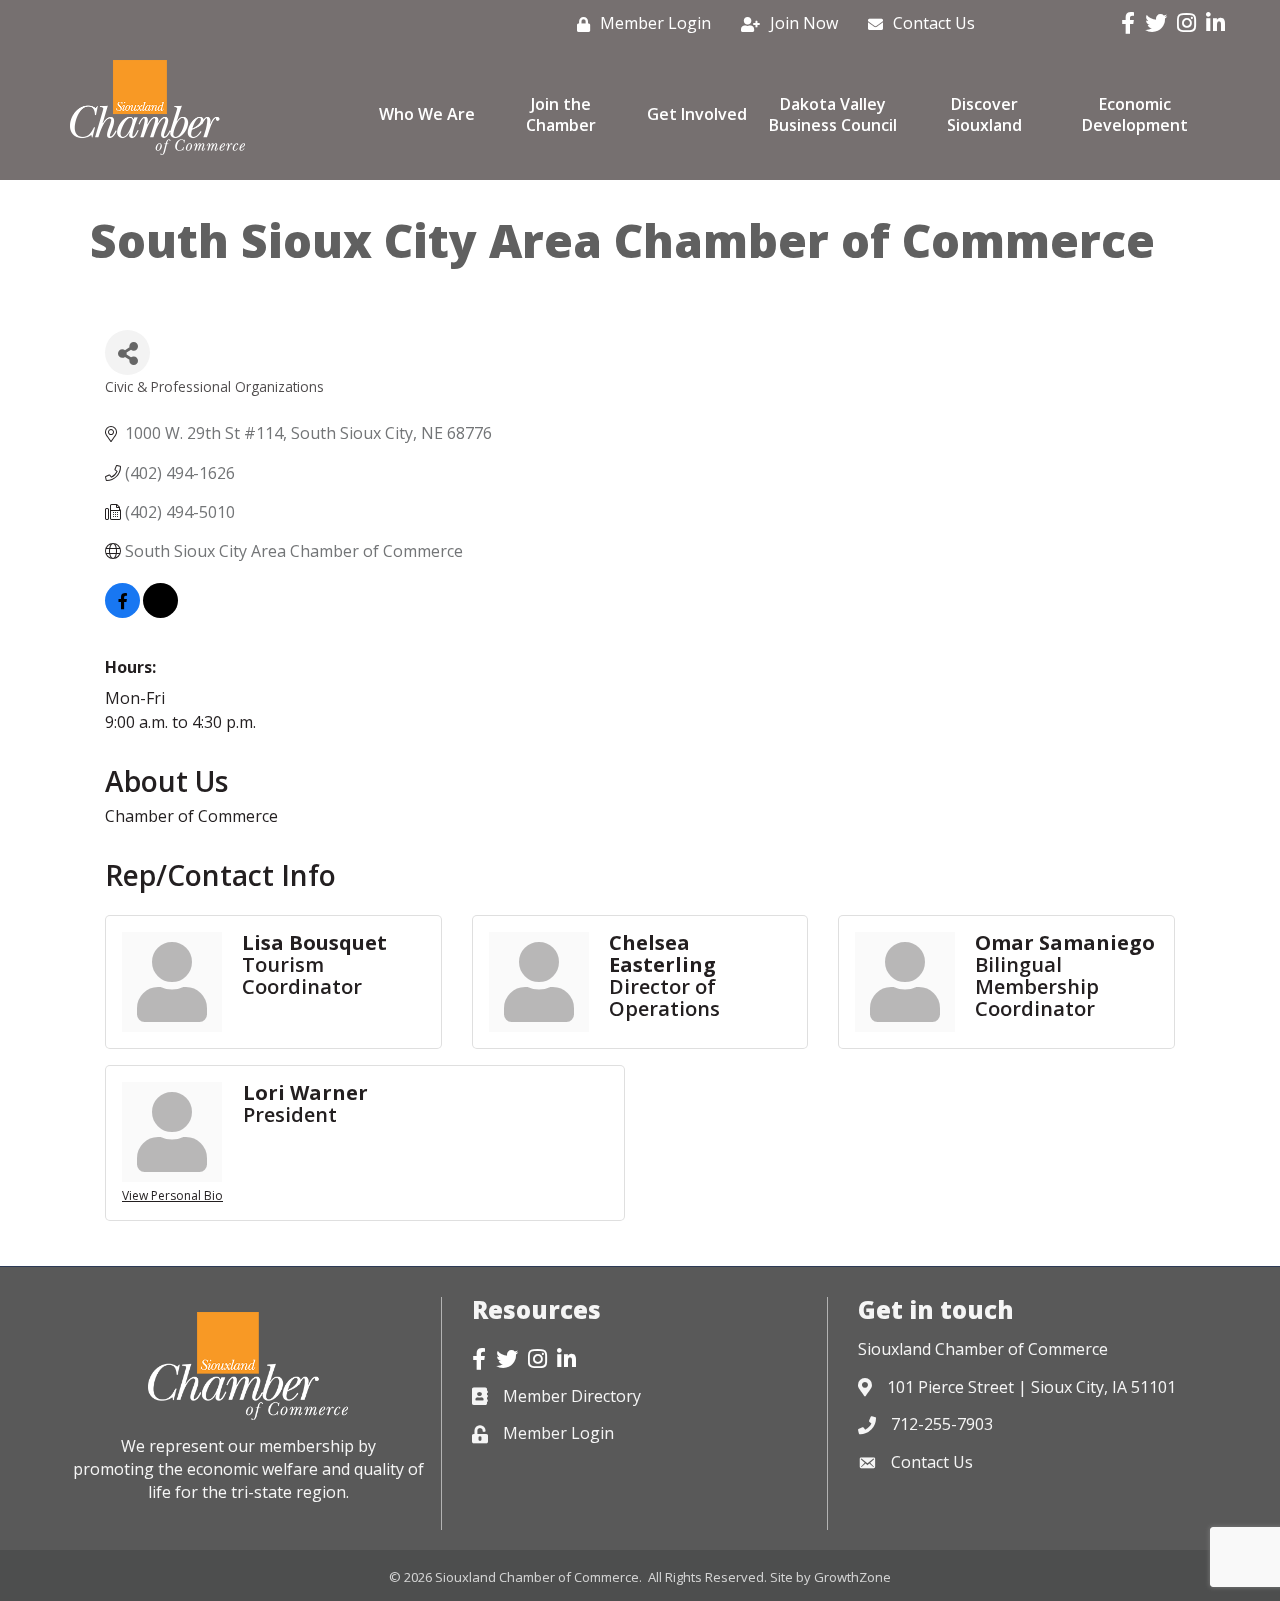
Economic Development (1135, 114)
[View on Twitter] (160, 612)
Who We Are (427, 114)
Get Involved (697, 114)
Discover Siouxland (984, 114)
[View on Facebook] (122, 612)
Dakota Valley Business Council (833, 114)
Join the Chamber (561, 114)
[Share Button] (127, 352)
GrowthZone (852, 1577)
